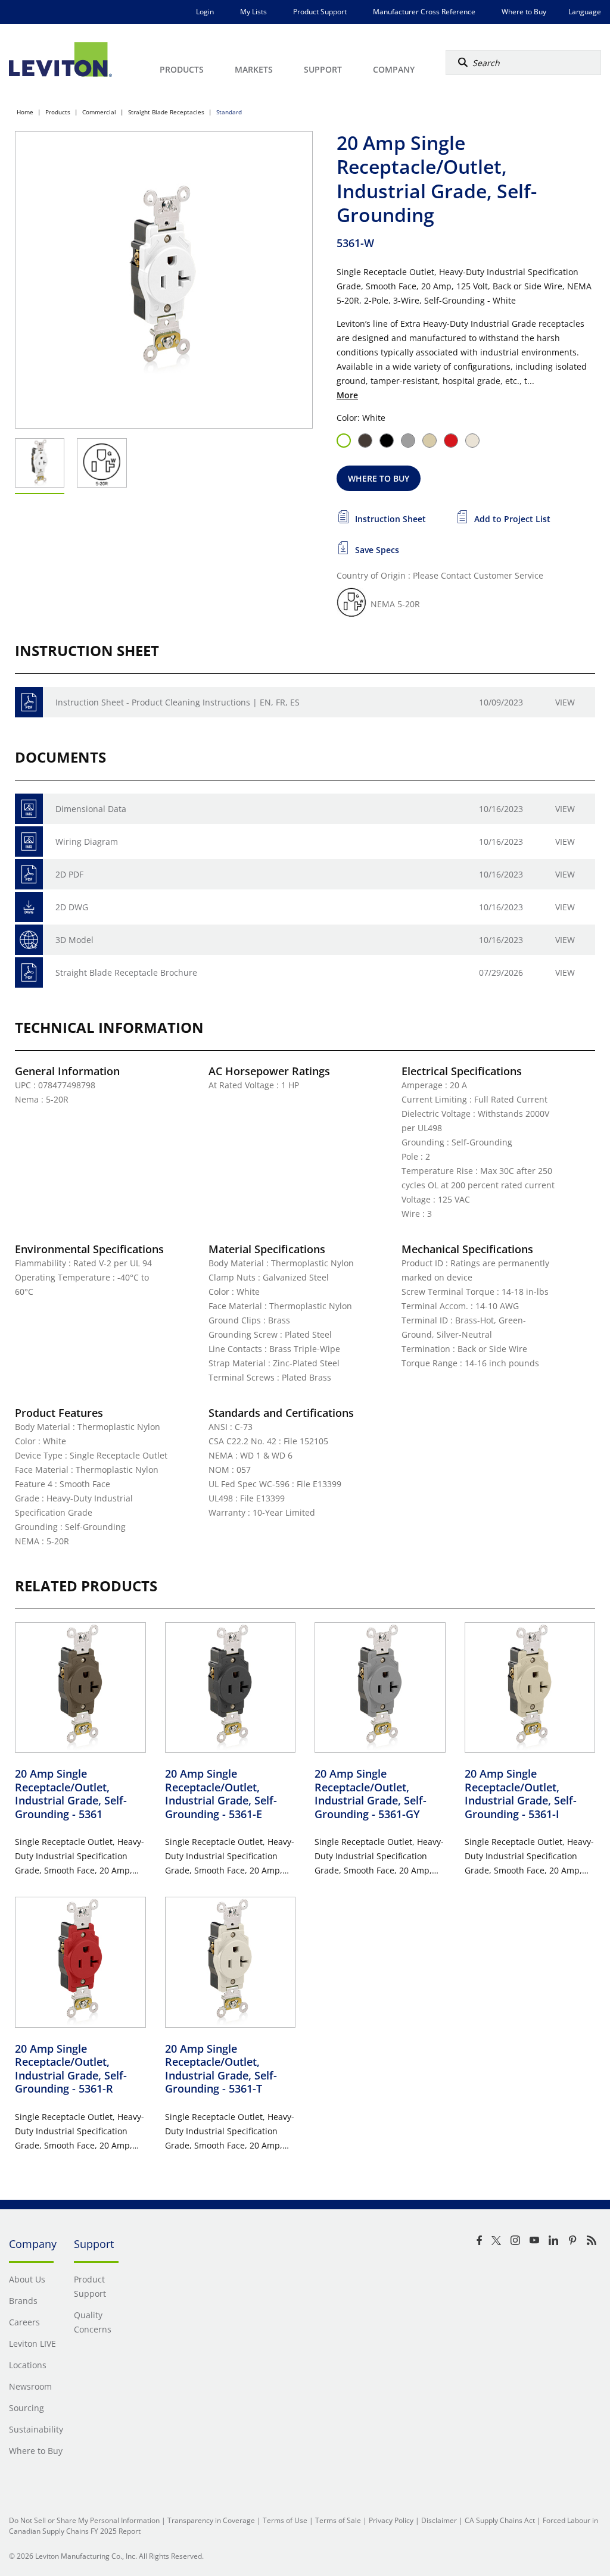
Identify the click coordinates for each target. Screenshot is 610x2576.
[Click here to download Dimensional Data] (29, 809)
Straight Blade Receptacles (166, 112)
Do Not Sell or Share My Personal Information (84, 2520)
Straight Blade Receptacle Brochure (126, 972)
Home (25, 112)
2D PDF (69, 874)
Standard (229, 112)
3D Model (74, 940)
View (565, 702)
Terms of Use (285, 2520)
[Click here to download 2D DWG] (29, 907)
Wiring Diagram (87, 842)
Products (58, 112)
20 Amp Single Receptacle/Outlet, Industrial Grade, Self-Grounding (71, 1794)
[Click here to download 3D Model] (29, 940)
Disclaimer (439, 2520)
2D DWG (72, 907)
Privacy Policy (391, 2520)
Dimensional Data (91, 809)
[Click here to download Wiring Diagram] (29, 842)
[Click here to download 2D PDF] (29, 874)
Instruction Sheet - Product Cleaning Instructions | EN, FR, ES (178, 702)
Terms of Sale (338, 2520)
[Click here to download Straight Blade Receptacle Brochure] (29, 972)
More (347, 395)
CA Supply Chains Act (500, 2520)
